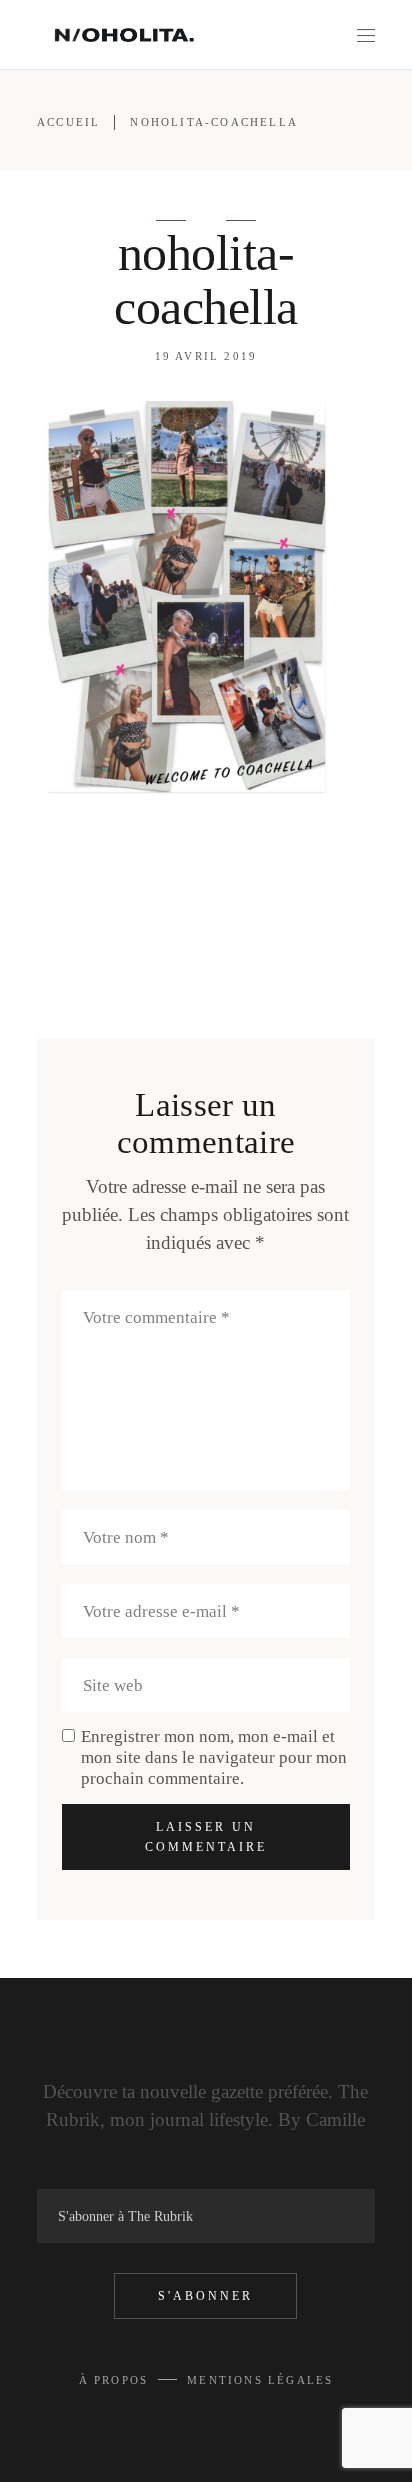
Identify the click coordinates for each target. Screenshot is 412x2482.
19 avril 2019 (206, 356)
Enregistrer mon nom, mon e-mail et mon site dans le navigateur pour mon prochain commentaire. (214, 1757)
